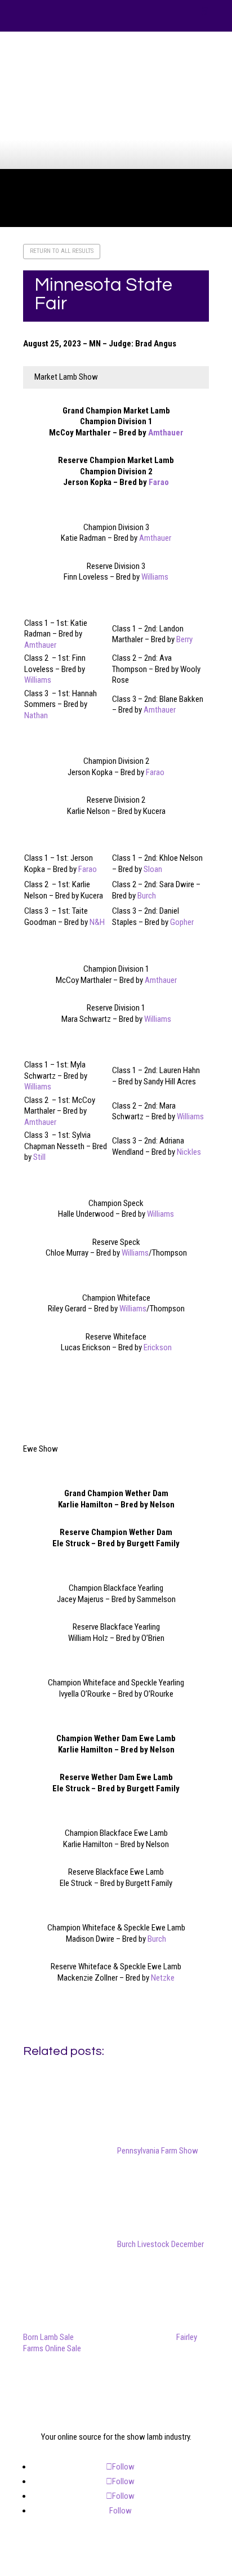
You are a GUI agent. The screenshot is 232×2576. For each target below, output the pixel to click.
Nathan (36, 715)
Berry (184, 639)
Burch (147, 896)
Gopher (182, 922)
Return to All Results (62, 251)
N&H (97, 922)
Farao (159, 482)
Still (39, 1157)
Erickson (158, 1347)
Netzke (163, 1978)
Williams (155, 577)
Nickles (189, 1152)
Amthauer (166, 433)
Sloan (153, 869)
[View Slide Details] (120, 112)
